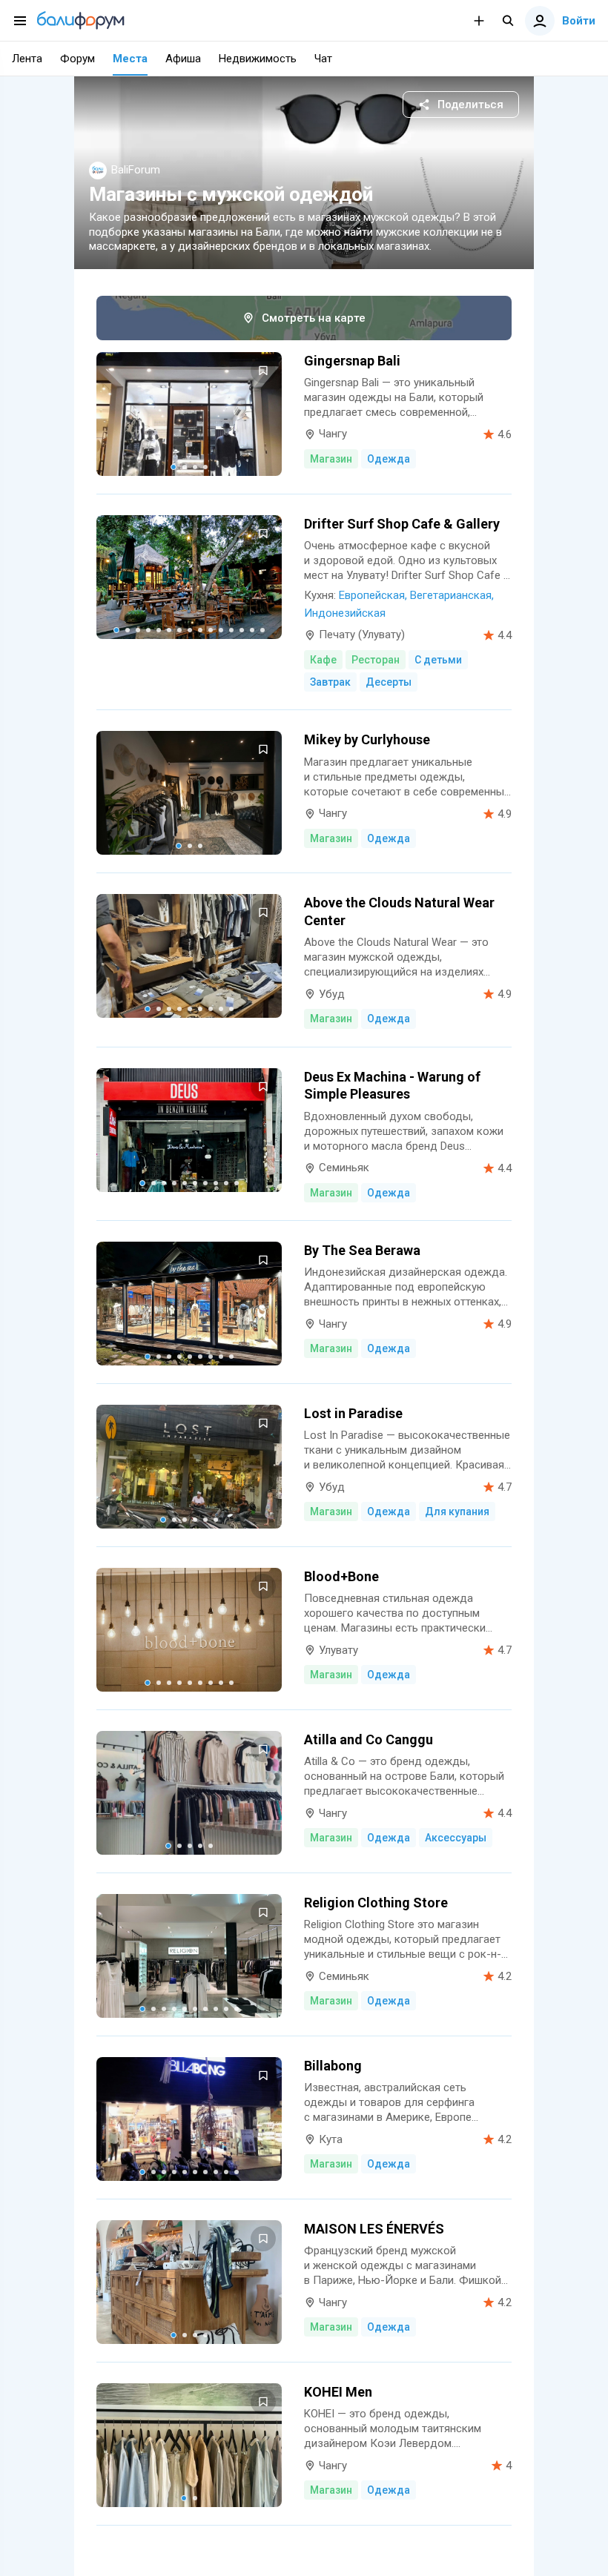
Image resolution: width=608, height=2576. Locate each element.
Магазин (331, 459)
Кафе (323, 660)
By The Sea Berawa (362, 1250)
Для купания (457, 1512)
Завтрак (330, 682)
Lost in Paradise (353, 1413)
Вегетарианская (451, 595)
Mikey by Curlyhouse (367, 739)
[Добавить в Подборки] (263, 371)
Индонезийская (345, 613)
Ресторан (376, 660)
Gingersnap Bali (352, 361)
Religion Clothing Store (376, 1903)
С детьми (438, 660)
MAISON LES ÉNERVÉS (374, 2229)
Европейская (372, 595)
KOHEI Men (338, 2392)
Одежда (389, 459)
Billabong (333, 2066)
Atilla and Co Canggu (369, 1739)
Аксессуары (456, 1838)
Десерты (389, 682)
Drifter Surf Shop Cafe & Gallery (402, 524)
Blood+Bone (341, 1576)
